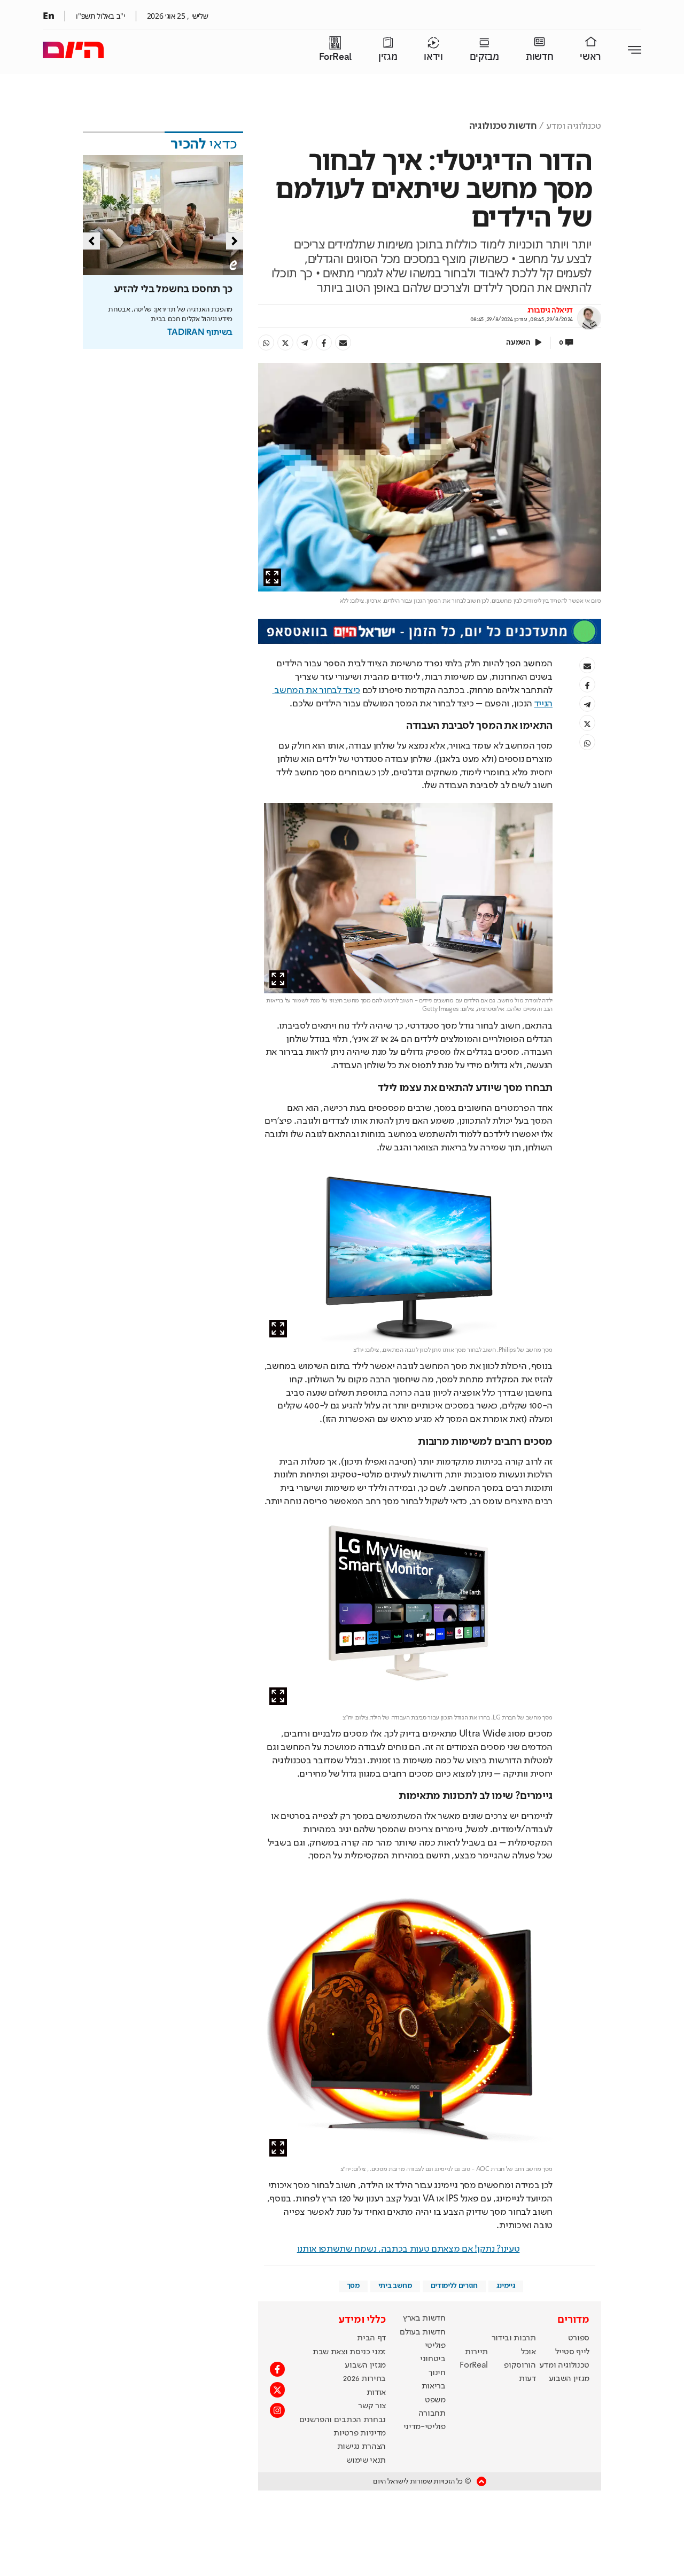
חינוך (437, 2373)
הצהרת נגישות (362, 2447)
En (48, 15)
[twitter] (285, 343)
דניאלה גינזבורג (550, 310)
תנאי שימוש (366, 2461)
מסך (353, 2286)
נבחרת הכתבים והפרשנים (343, 2420)
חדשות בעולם (422, 2332)
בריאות (434, 2386)
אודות (376, 2393)
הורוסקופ (520, 2365)
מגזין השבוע (569, 2379)
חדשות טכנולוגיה (503, 126)
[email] (343, 343)
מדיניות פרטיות (360, 2433)
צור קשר (372, 2406)
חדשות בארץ (424, 2318)
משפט (435, 2400)
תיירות (476, 2352)
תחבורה (432, 2414)
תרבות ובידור (514, 2338)
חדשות (539, 57)
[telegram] (305, 343)
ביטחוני (433, 2359)
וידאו (433, 57)
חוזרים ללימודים (454, 2286)
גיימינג (506, 2286)
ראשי (590, 57)
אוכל (528, 2352)
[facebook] (324, 343)
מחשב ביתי (395, 2286)
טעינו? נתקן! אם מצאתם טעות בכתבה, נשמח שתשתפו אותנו (409, 2249)
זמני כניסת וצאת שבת (349, 2352)
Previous (91, 241)
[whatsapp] (266, 343)
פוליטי (435, 2346)
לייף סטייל (572, 2352)
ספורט (579, 2338)
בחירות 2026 (364, 2379)
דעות (527, 2379)
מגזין (388, 57)
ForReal (335, 57)
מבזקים (484, 57)
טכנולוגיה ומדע (574, 126)
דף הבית (371, 2338)
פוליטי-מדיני (425, 2427)
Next (235, 241)
